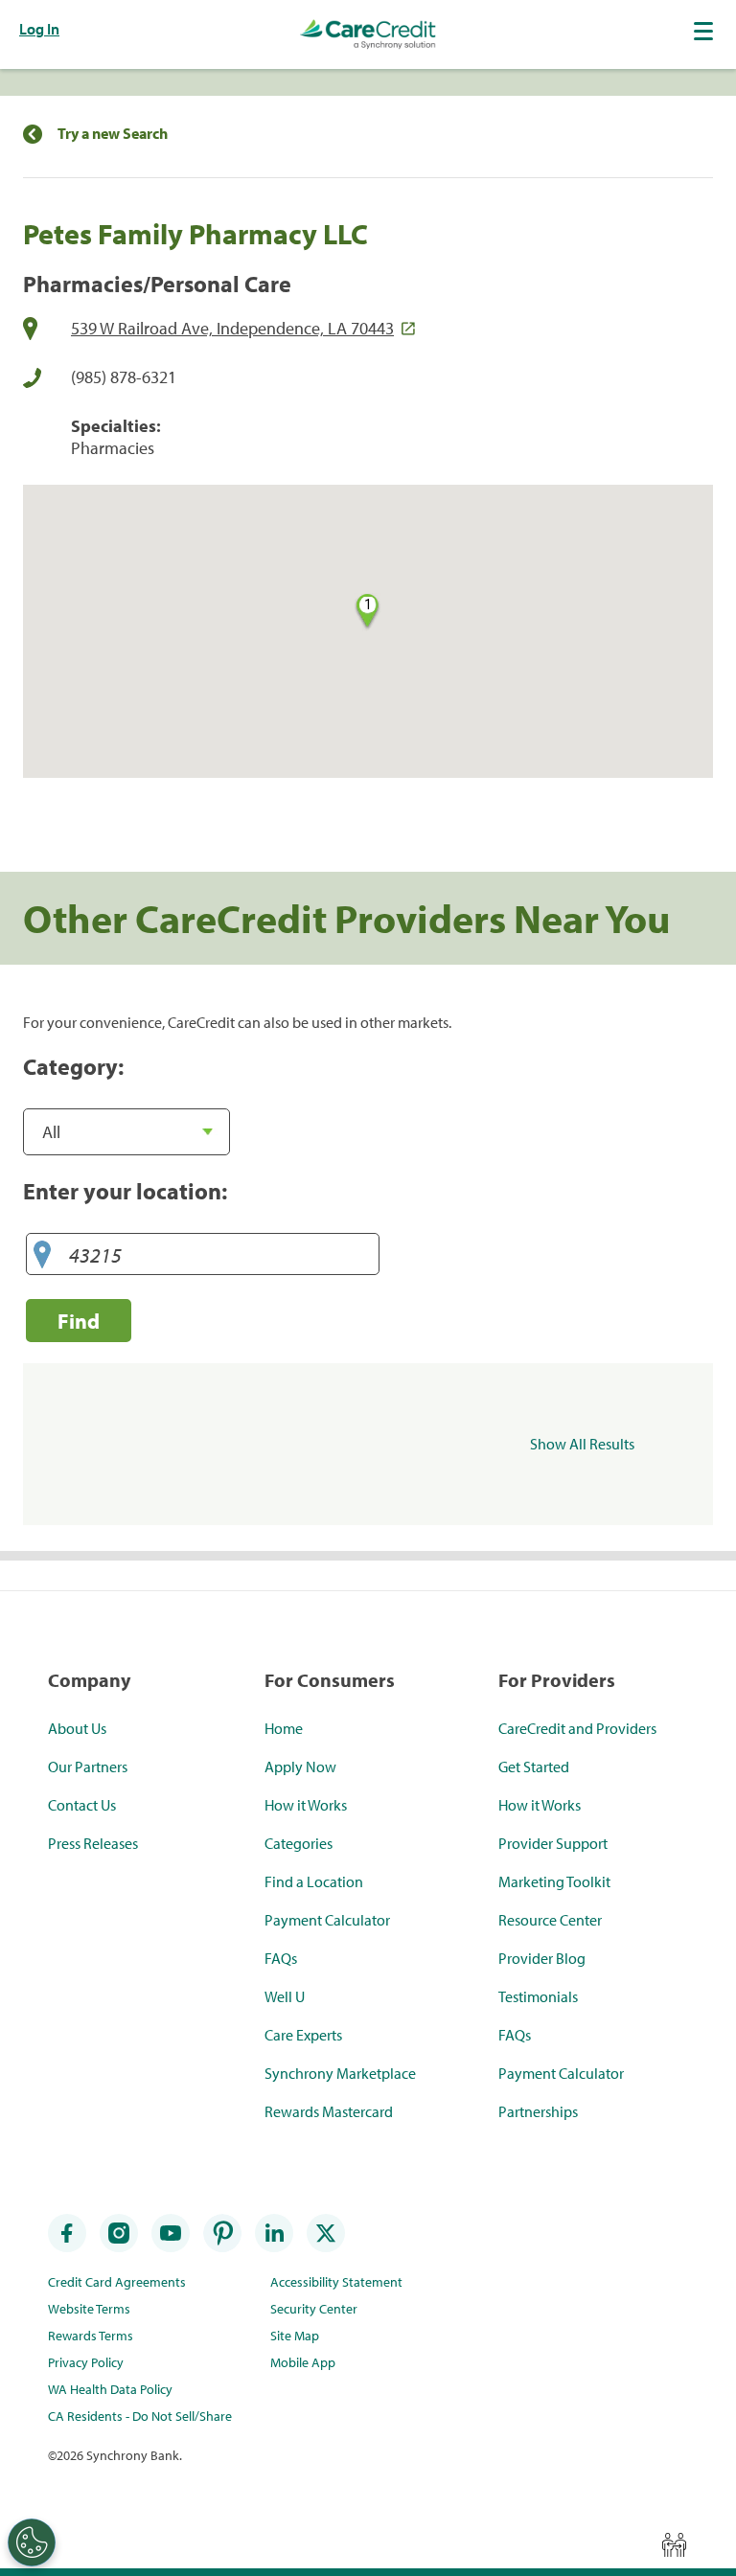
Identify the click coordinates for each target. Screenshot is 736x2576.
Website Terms (89, 2309)
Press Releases (93, 1843)
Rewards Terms (91, 2336)
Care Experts (303, 2035)
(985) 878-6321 (124, 377)
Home (284, 1728)
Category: (73, 1066)
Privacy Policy (86, 2362)
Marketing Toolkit (554, 1881)
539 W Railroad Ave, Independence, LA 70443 (232, 328)
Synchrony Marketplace (340, 2073)
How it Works (306, 1805)
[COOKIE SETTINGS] (32, 2542)
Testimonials (538, 1996)
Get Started (534, 1767)
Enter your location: (125, 1191)
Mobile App (303, 2362)
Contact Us (82, 1805)
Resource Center (550, 1920)
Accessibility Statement (336, 2282)
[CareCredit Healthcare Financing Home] (368, 34)
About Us (77, 1728)
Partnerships (538, 2111)
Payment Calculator (327, 1920)
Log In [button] (39, 29)
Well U (285, 1996)
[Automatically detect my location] (42, 1255)
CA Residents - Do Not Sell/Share (140, 2416)
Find (79, 1321)
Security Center (314, 2309)
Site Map (295, 2336)
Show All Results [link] (582, 1444)
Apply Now (300, 1767)
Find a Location (314, 1881)
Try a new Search (113, 134)
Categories (299, 1843)
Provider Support (553, 1843)
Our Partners (88, 1767)
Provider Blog (542, 1958)
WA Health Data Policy (110, 2389)
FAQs (281, 1958)
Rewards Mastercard (329, 2111)
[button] (705, 31)
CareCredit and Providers (577, 1728)
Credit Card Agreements (117, 2282)
